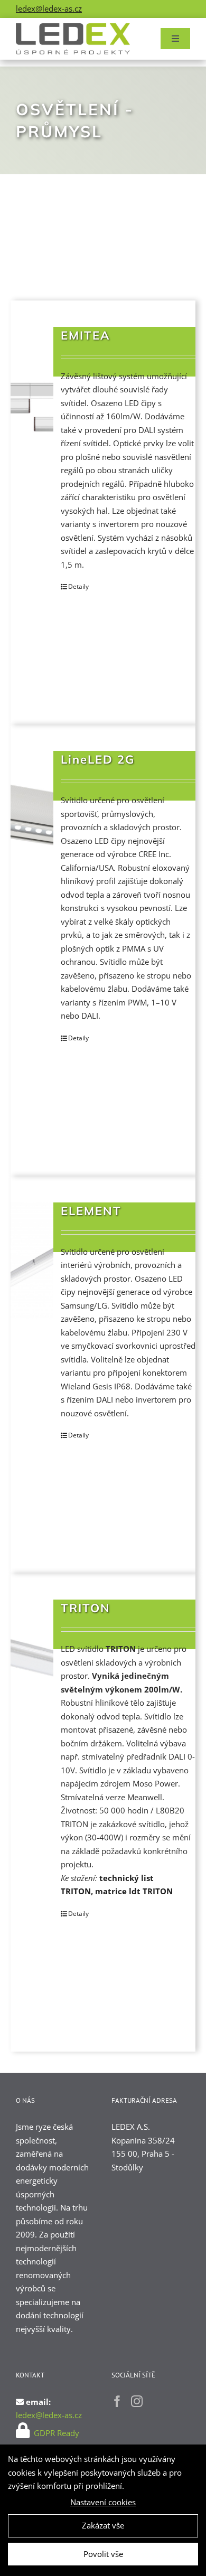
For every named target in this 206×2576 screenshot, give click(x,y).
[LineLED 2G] (32, 809)
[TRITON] (32, 1658)
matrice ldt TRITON (134, 1891)
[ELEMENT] (32, 1261)
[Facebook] (117, 2401)
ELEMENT (91, 1211)
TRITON (86, 1608)
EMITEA (86, 335)
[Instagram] (137, 2401)
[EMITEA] (32, 385)
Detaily (78, 586)
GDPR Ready (55, 2433)
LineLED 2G (98, 759)
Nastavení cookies (103, 2502)
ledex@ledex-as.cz (49, 8)
